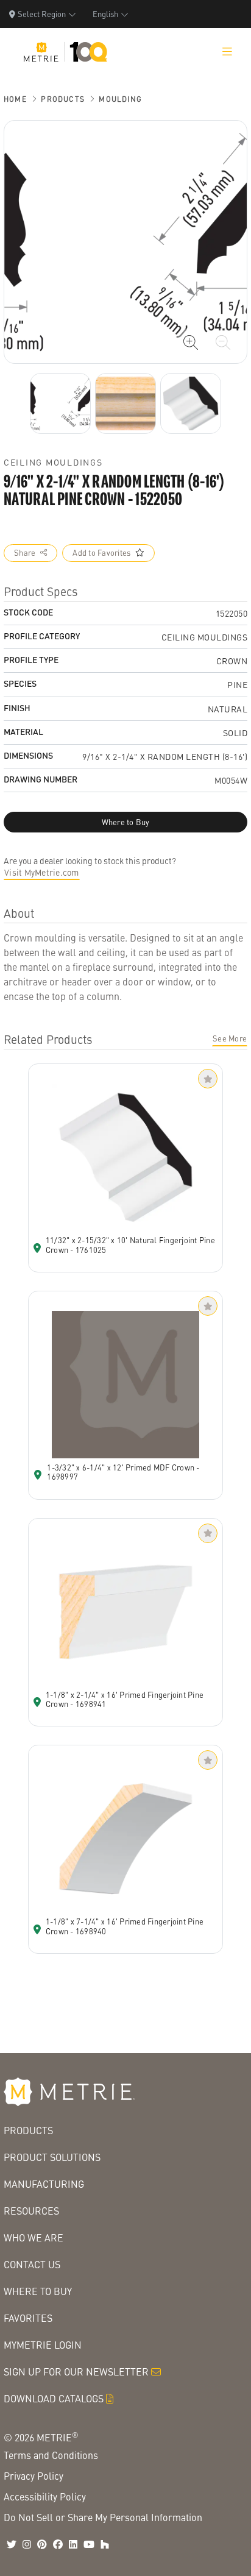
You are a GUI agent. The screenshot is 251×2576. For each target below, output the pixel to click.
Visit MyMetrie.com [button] (42, 872)
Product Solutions (52, 2157)
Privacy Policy (34, 2476)
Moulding (120, 99)
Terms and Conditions (51, 2455)
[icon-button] (191, 342)
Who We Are (34, 2237)
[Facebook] (58, 2544)
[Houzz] (105, 2544)
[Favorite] (208, 1079)
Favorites (28, 2318)
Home (15, 99)
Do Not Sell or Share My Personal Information (103, 2517)
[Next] (60, 403)
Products (63, 99)
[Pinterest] (42, 2544)
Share (25, 553)
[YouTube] (89, 2544)
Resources (31, 2211)
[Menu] (227, 52)
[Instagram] (27, 2544)
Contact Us (32, 2264)
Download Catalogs (54, 2398)
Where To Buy (38, 2291)
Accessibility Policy (45, 2496)
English (105, 14)
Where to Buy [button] (126, 822)
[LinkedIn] (73, 2544)
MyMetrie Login (43, 2345)
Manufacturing (44, 2184)
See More (230, 1038)
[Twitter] (12, 2544)
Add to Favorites (101, 553)
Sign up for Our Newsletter (76, 2372)
